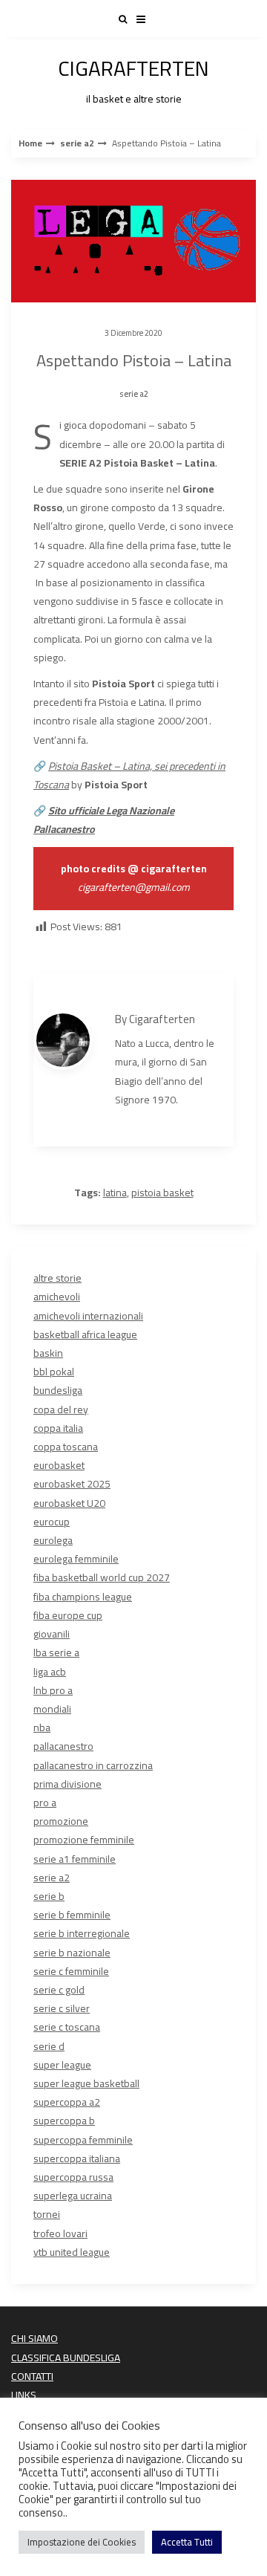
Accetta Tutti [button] (187, 2542)
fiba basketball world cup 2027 (102, 1577)
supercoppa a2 (67, 2102)
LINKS (24, 2395)
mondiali (52, 1709)
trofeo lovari (60, 2233)
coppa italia (58, 1428)
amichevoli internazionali (88, 1316)
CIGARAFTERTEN (133, 78)
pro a (45, 1803)
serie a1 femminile (75, 1859)
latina (115, 1193)
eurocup (52, 1522)
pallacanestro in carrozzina (93, 1765)
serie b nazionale (72, 1953)
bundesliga (58, 1390)
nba (42, 1727)
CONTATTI (32, 2376)
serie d (49, 2046)
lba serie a (56, 1652)
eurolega (53, 1540)
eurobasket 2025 (72, 1484)
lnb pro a (53, 1690)
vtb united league (72, 2252)
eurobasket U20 (69, 1503)
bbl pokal (54, 1372)
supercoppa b (64, 2121)
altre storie (57, 1278)
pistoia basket (162, 1193)
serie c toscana (67, 2027)
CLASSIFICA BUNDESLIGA (66, 2358)
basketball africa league (85, 1334)
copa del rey (61, 1409)
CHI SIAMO (34, 2338)
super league (62, 2065)
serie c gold (59, 1990)
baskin (48, 1353)
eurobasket (59, 1465)
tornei (47, 2214)
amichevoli (57, 1297)
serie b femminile (72, 1915)
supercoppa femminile (83, 2140)
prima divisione (67, 1784)
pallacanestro (63, 1746)
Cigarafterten (162, 1019)
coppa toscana (66, 1447)
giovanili (52, 1634)
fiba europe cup (68, 1615)
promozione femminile (84, 1840)
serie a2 (77, 143)
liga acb (50, 1672)
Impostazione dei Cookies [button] (82, 2542)
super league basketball (86, 2083)
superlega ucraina (73, 2196)
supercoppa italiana (77, 2158)
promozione (61, 1821)
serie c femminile (71, 1971)
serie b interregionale (82, 1933)
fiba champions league (83, 1597)
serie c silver (62, 2008)
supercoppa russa (73, 2177)
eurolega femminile (76, 1559)
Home (30, 143)
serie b (49, 1896)
